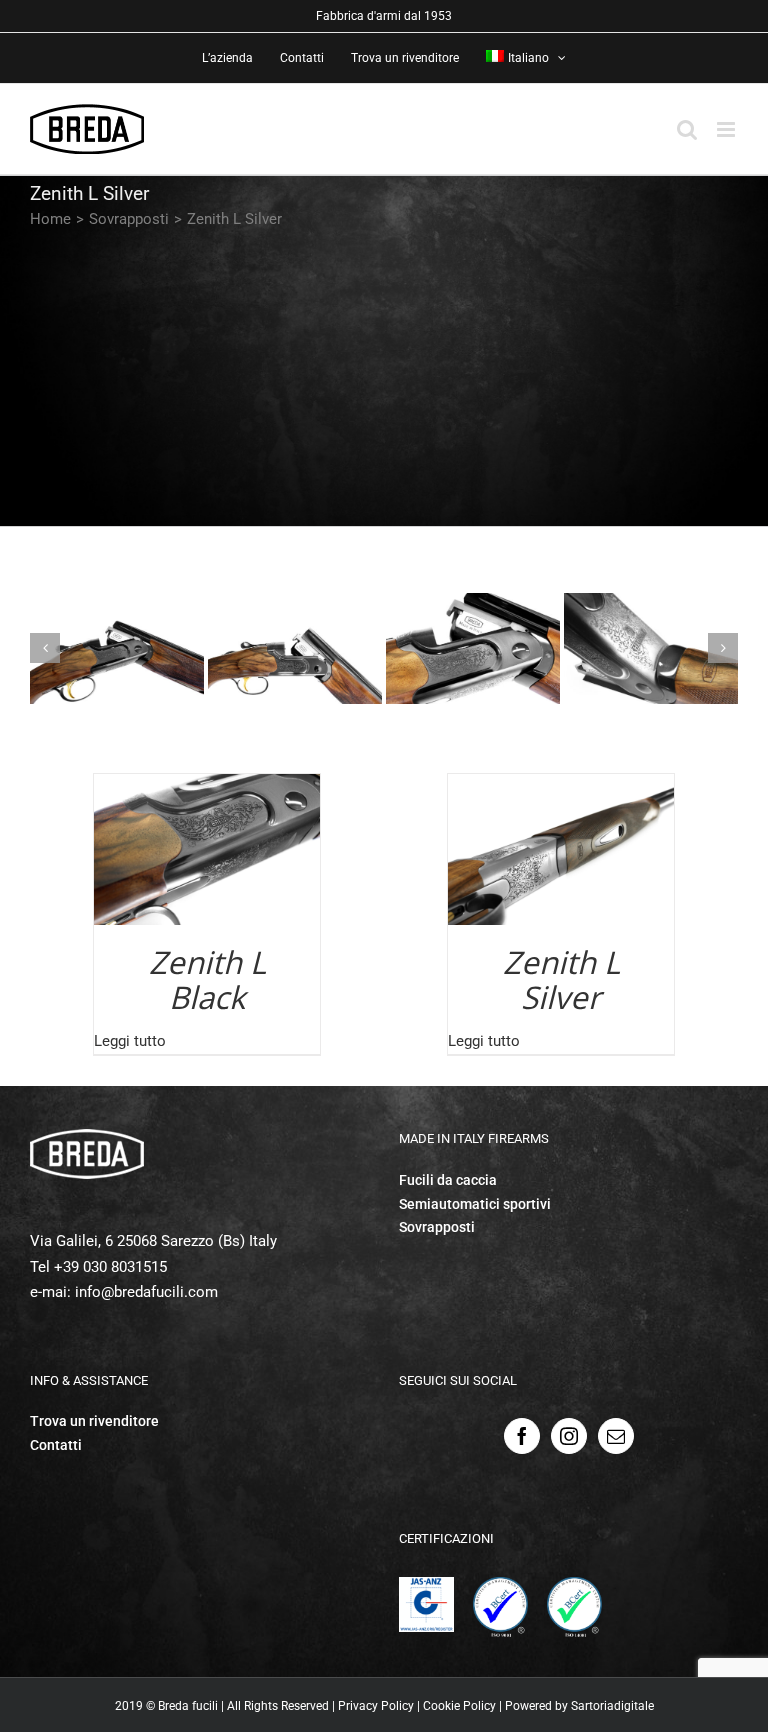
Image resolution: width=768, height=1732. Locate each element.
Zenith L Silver (561, 979)
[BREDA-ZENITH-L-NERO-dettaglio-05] (117, 649)
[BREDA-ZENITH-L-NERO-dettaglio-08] (651, 649)
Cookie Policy (459, 1706)
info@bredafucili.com (146, 1292)
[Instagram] (569, 1436)
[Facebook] (522, 1436)
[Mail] (616, 1436)
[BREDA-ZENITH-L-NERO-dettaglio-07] (473, 649)
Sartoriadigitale (612, 1706)
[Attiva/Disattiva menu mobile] (727, 129)
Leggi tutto (130, 1041)
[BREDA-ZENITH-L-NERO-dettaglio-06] (295, 649)
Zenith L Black (207, 979)
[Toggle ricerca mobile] (687, 129)
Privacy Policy (376, 1706)
